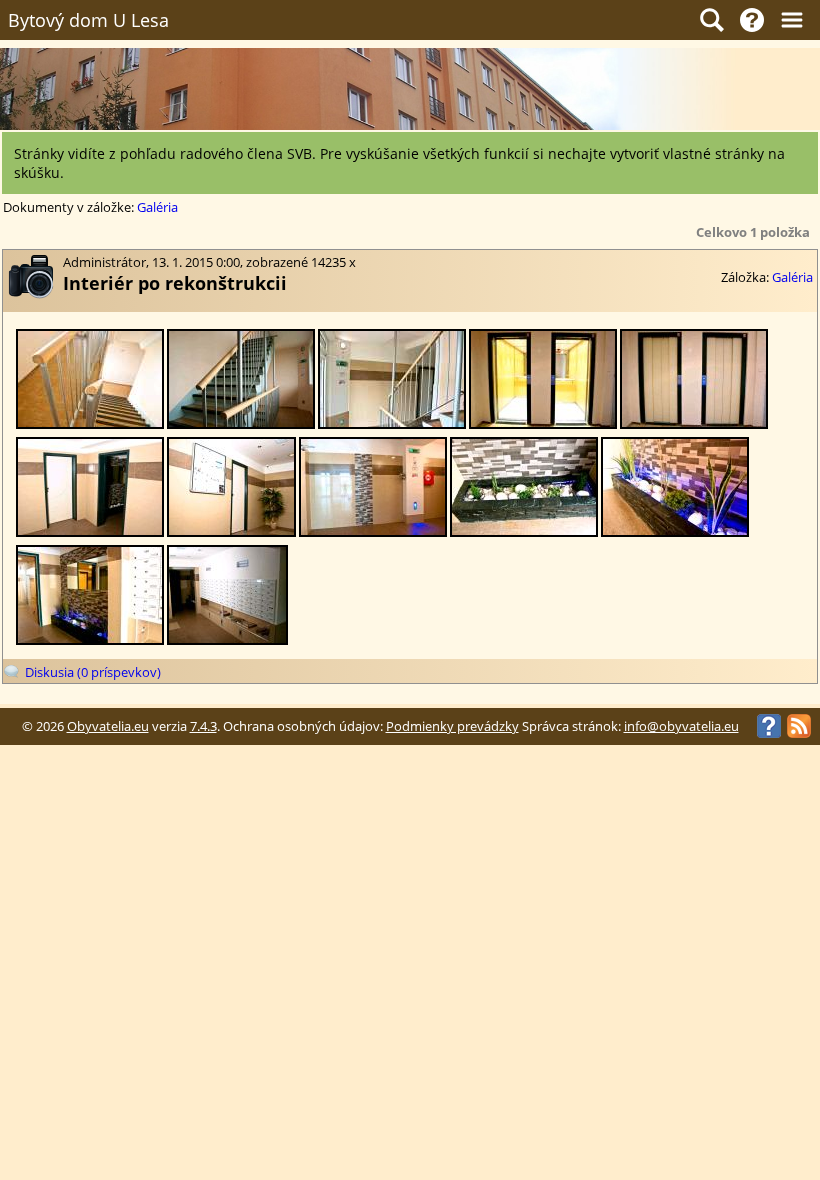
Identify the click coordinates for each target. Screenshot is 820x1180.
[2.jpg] (90, 640)
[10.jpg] (392, 424)
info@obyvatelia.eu (681, 726)
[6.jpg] (231, 532)
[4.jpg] (524, 532)
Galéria (157, 207)
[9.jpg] (543, 424)
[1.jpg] (227, 640)
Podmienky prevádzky (452, 726)
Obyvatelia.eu (108, 726)
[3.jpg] (675, 532)
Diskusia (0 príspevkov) (93, 672)
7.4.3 (203, 726)
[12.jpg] (90, 424)
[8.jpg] (694, 424)
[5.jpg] (373, 532)
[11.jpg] (241, 424)
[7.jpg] (90, 532)
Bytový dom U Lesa (88, 20)
